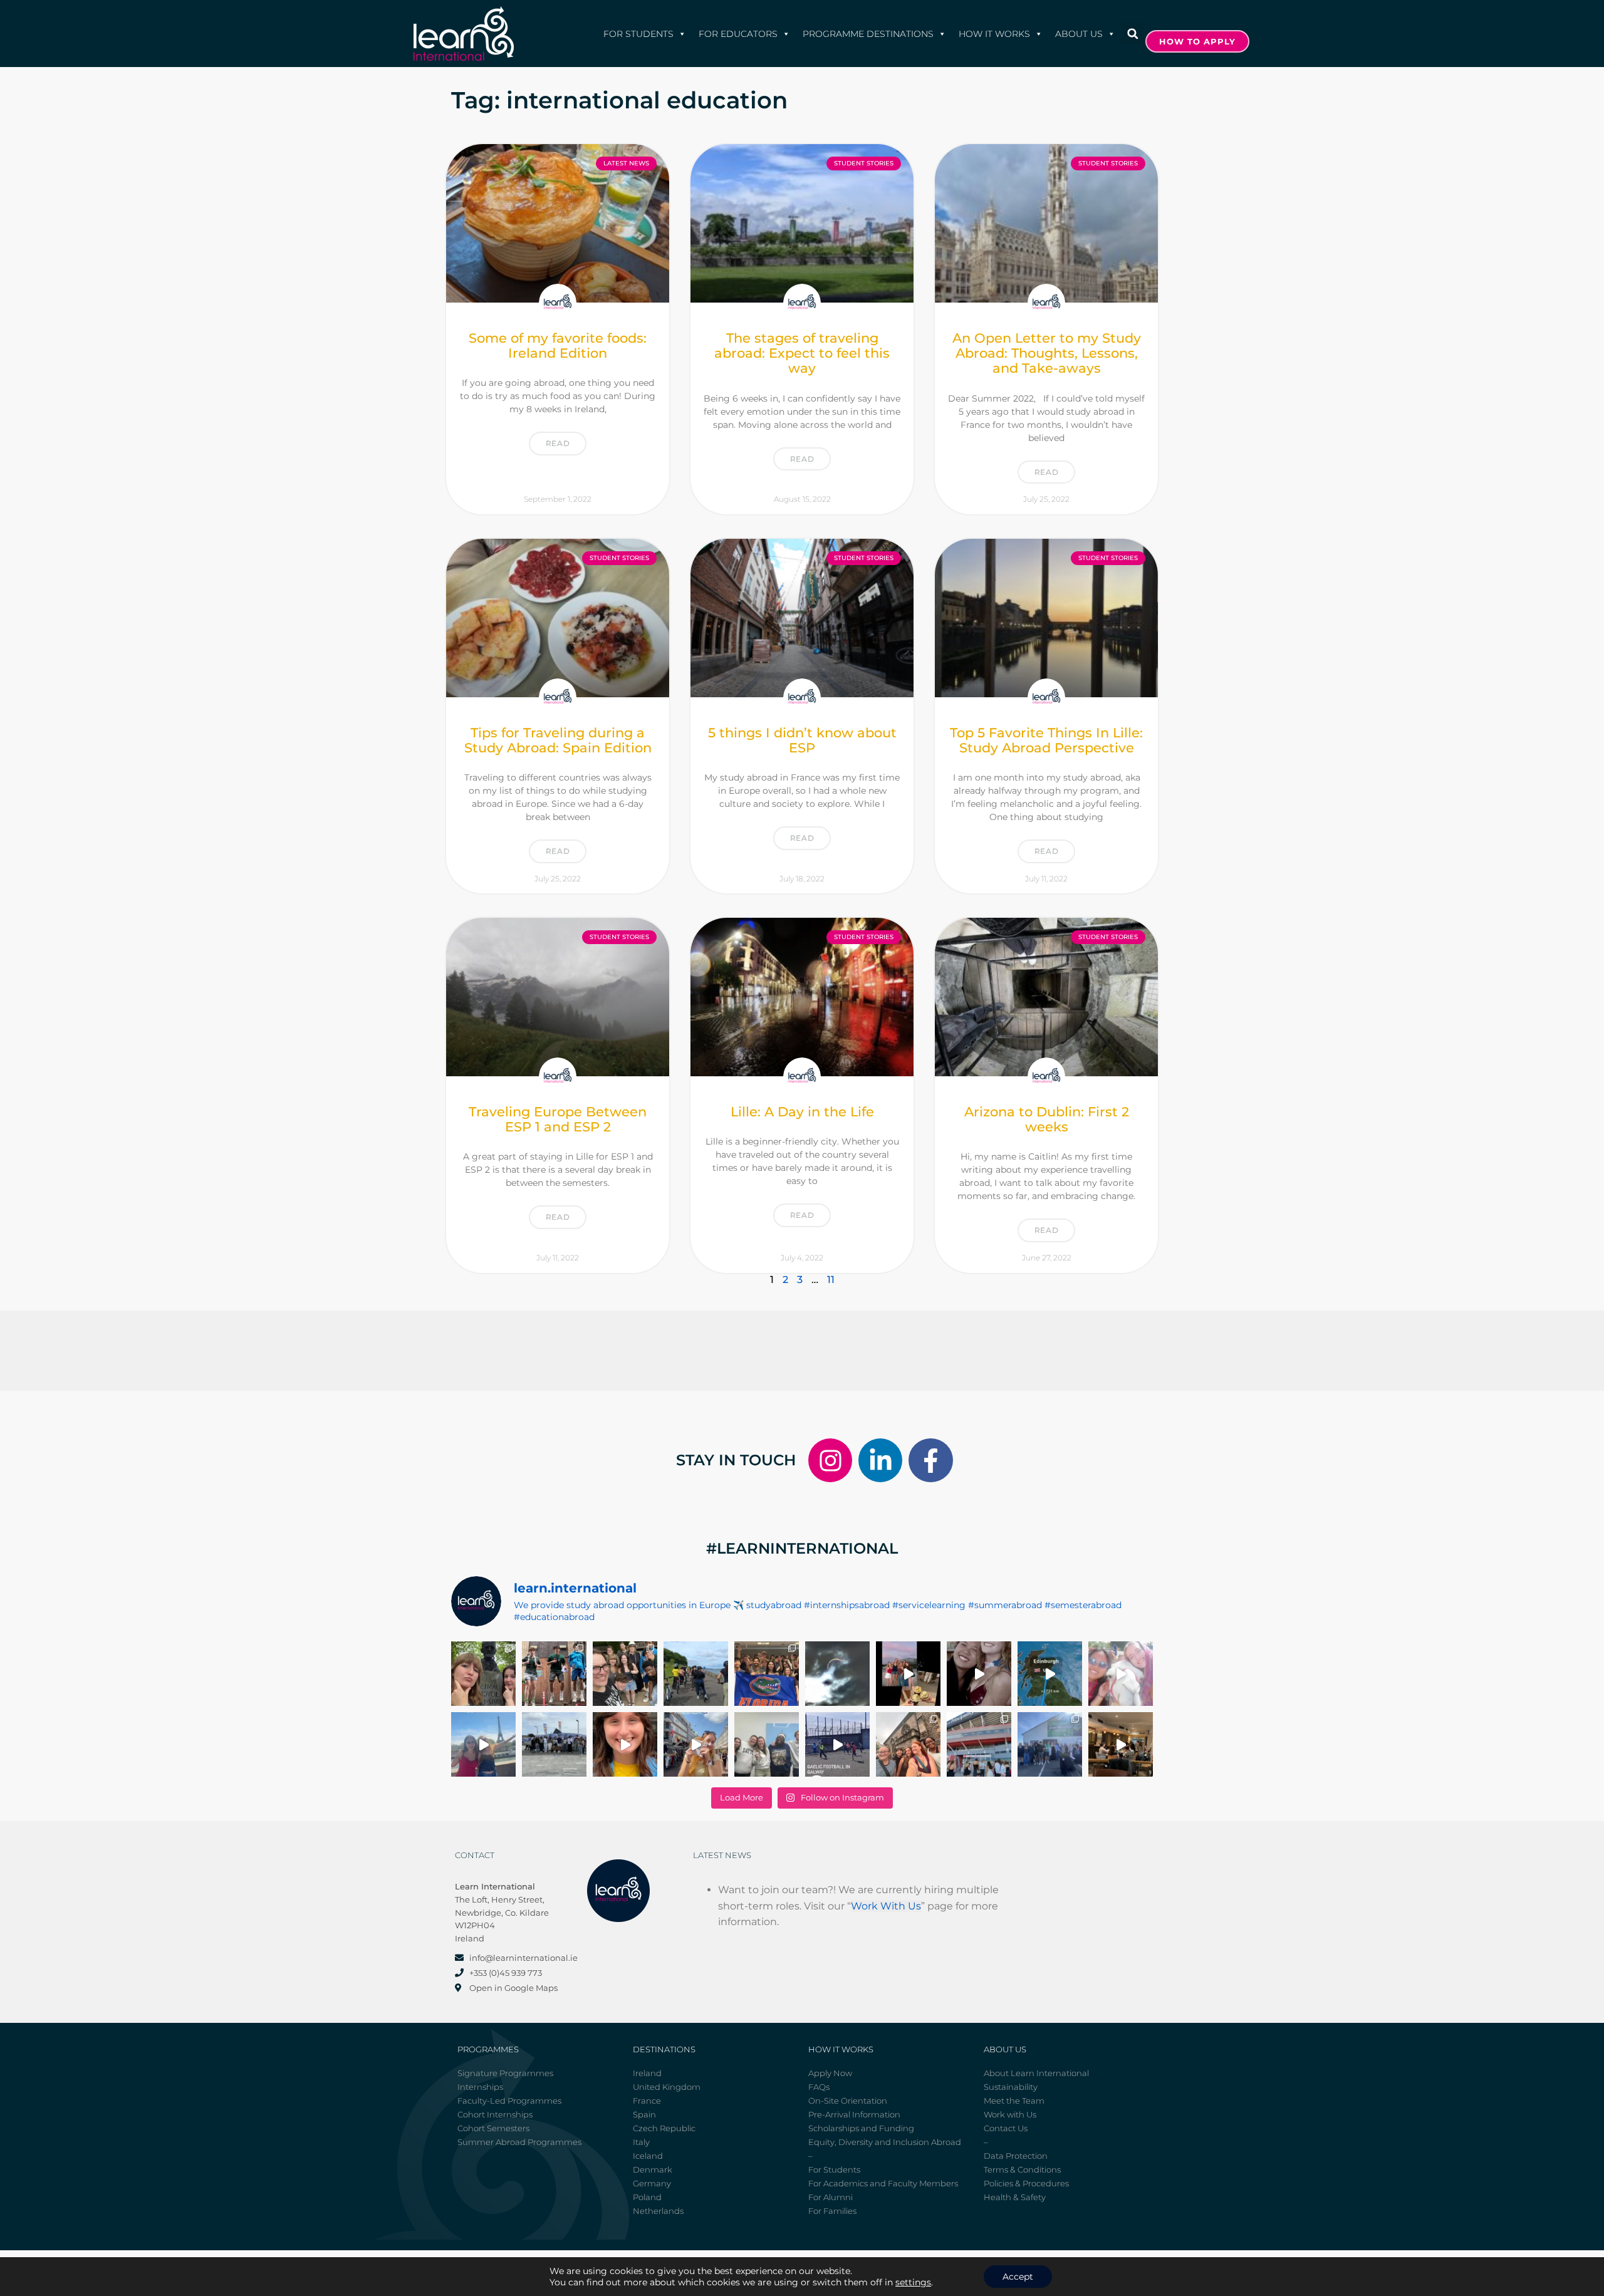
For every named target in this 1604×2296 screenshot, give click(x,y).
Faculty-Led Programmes (509, 2101)
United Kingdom (667, 2087)
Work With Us (886, 1906)
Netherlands (658, 2211)
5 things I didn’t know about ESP (802, 740)
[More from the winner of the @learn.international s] (1050, 1674)
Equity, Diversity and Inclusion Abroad (885, 2142)
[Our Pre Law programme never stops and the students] (908, 1744)
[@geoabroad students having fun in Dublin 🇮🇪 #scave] (554, 1674)
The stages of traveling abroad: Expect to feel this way (802, 353)
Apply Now (830, 2073)
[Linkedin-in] (880, 1460)
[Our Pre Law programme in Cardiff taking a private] (979, 1744)
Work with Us (1010, 2114)
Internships (480, 2087)
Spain (644, 2114)
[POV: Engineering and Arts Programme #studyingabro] (979, 1674)
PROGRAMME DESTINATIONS (868, 34)
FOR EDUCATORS (738, 34)
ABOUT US (1079, 34)
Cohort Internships (495, 2114)
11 (831, 1280)
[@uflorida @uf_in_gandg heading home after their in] (767, 1674)
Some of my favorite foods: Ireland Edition (558, 345)
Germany (652, 2183)
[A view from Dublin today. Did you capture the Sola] (837, 1674)
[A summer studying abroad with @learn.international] (908, 1674)
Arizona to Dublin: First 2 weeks (1047, 1119)
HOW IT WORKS (994, 34)
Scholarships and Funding (861, 2128)
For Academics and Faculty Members (883, 2183)
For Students (638, 34)
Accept (1018, 2277)
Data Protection (1016, 2156)
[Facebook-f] (930, 1460)
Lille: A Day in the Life (802, 1112)
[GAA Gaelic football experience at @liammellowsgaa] (1050, 1744)
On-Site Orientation (848, 2101)
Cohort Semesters (493, 2128)
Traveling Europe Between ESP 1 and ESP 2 (558, 1119)
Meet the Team (1014, 2101)
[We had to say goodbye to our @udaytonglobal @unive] (767, 1744)
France (647, 2101)
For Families (832, 2211)
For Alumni (831, 2197)
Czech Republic (664, 2128)
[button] (1133, 34)
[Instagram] (830, 1460)
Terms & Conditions (1022, 2169)
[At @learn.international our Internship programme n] (1121, 1744)
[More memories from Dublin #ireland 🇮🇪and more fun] (483, 1674)
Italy (641, 2142)
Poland (647, 2197)
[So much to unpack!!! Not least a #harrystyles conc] (696, 1744)
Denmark (653, 2169)
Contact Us (1006, 2128)
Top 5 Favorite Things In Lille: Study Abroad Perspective (1046, 740)
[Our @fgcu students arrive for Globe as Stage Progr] (554, 1744)
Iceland (648, 2156)
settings (913, 2282)
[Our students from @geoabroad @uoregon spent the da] (625, 1674)
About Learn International (1036, 2073)
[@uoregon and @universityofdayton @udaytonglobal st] (837, 1744)
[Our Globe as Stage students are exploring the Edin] (696, 1674)
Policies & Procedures (1026, 2183)
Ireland (647, 2073)
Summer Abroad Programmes (519, 2142)
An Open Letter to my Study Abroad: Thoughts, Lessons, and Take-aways (1047, 353)
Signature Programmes (505, 2073)
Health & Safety (1015, 2197)
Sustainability (1011, 2087)
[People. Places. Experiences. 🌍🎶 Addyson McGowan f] (625, 1744)
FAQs (819, 2087)
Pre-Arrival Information (854, 2114)
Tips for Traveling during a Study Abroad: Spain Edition (558, 740)
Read (558, 443)
